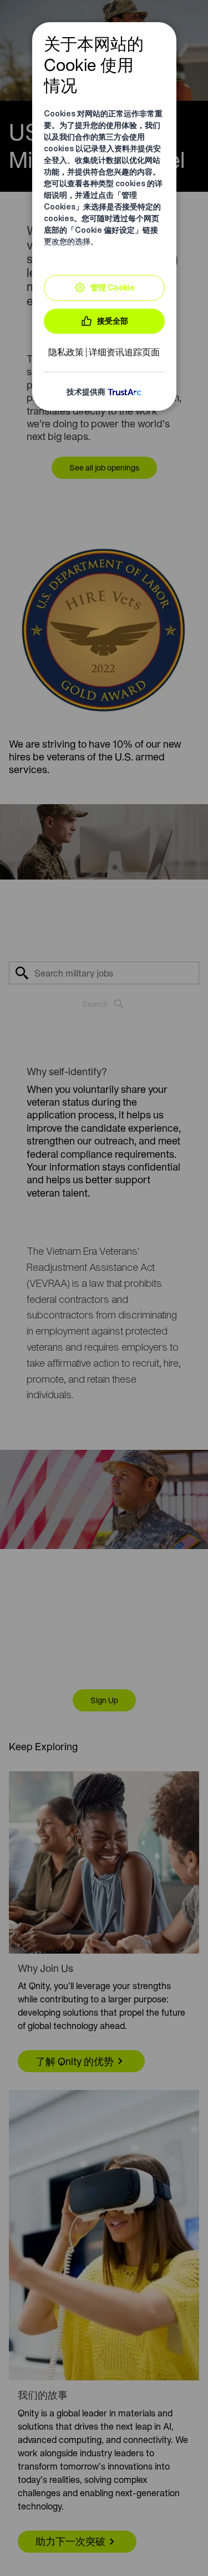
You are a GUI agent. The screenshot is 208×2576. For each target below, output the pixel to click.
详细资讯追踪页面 (124, 352)
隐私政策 (66, 352)
